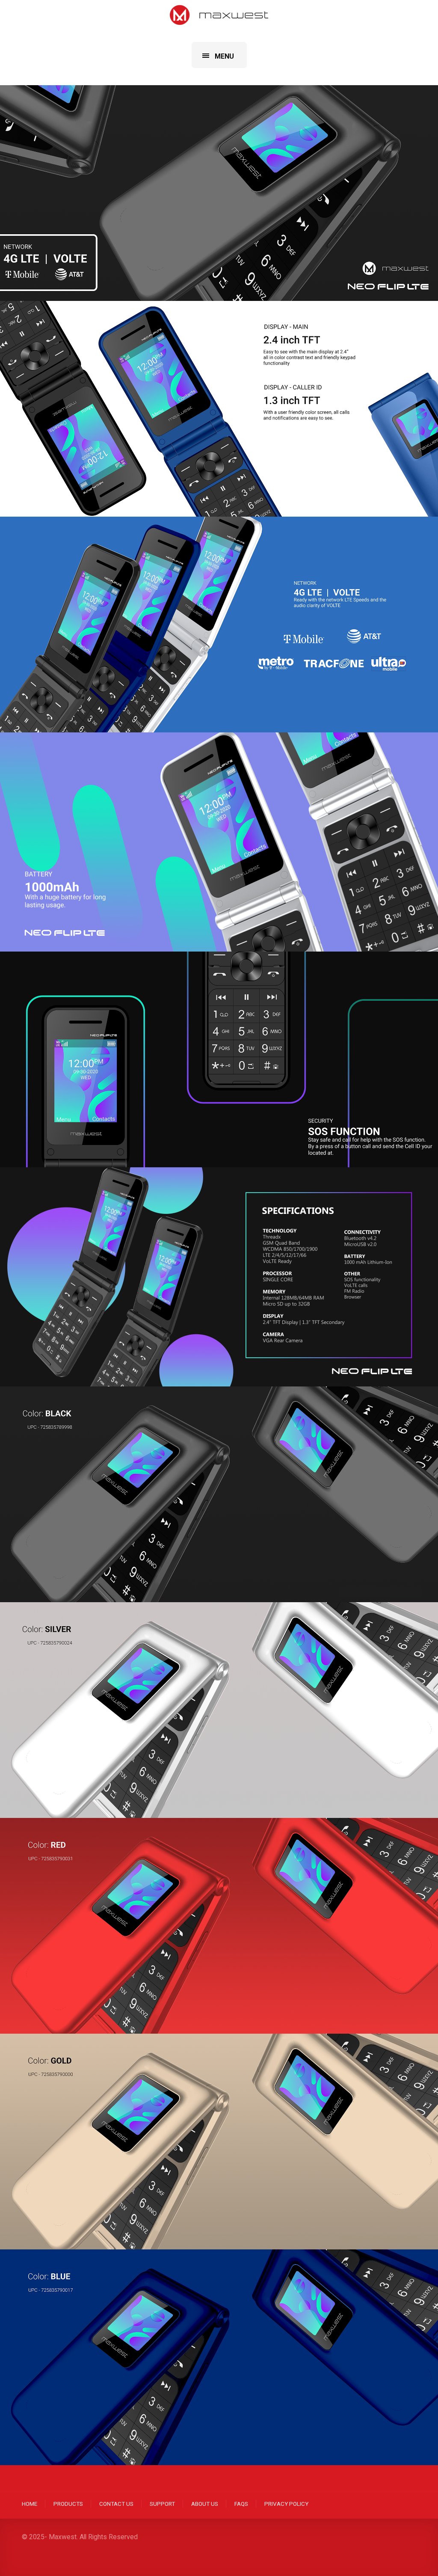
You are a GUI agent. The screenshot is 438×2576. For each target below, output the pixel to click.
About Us (205, 2504)
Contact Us (116, 2504)
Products (68, 2504)
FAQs (241, 2504)
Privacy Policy (286, 2504)
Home (30, 2504)
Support (162, 2504)
